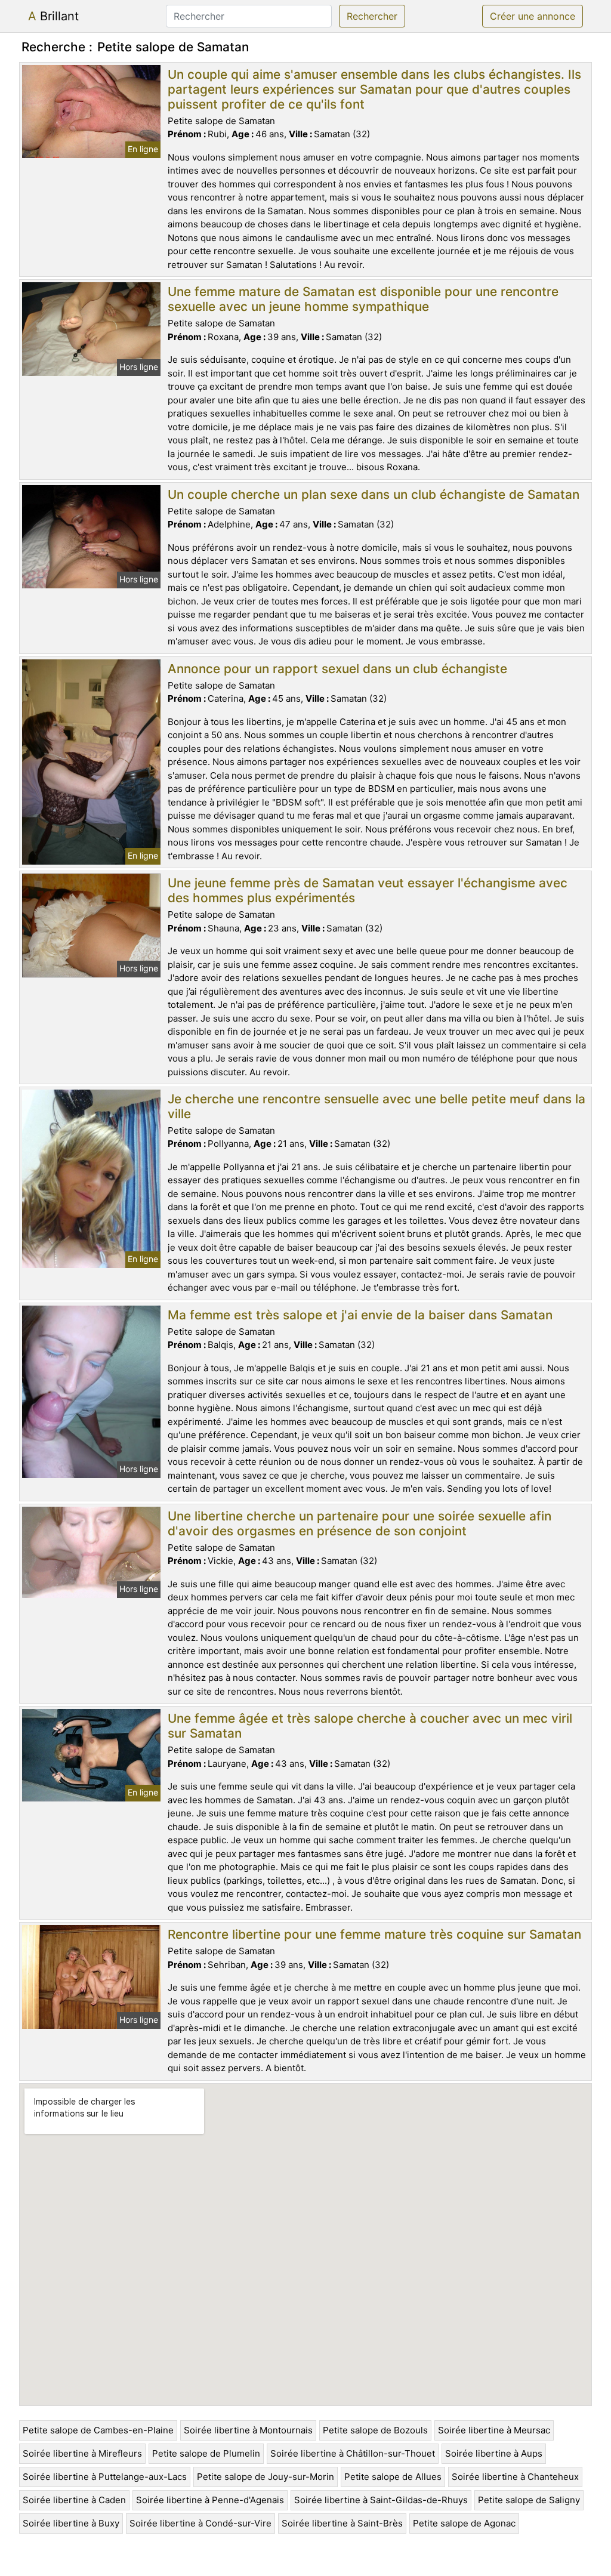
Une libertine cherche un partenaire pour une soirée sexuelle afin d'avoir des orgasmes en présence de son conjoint (359, 1523)
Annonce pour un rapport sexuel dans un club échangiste (337, 669)
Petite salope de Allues (393, 2477)
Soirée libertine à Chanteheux (515, 2477)
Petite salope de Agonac (464, 2523)
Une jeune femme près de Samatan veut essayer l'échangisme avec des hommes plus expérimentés (368, 890)
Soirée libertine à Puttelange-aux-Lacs (105, 2477)
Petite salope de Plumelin (206, 2453)
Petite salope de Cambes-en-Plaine (98, 2430)
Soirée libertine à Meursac (494, 2430)
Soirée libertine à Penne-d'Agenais (210, 2500)
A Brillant (53, 16)
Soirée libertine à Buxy (71, 2523)
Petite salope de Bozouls (375, 2430)
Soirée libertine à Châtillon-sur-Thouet (353, 2453)
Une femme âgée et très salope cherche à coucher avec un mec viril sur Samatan (370, 1726)
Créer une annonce (533, 16)
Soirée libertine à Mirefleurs (82, 2453)
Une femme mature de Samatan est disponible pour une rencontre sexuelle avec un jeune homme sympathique (363, 299)
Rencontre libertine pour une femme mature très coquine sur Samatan (374, 1934)
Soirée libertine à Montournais (248, 2430)
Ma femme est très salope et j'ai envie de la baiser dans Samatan (360, 1315)
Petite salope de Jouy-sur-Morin (266, 2477)
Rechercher (372, 16)
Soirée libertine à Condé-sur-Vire (200, 2523)
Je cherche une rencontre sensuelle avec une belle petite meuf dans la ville (377, 1106)
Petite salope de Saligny (529, 2500)
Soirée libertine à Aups (494, 2453)
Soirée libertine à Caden (74, 2500)
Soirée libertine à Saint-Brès (342, 2523)
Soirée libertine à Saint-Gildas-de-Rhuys (381, 2500)
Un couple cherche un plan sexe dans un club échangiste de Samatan (374, 494)
